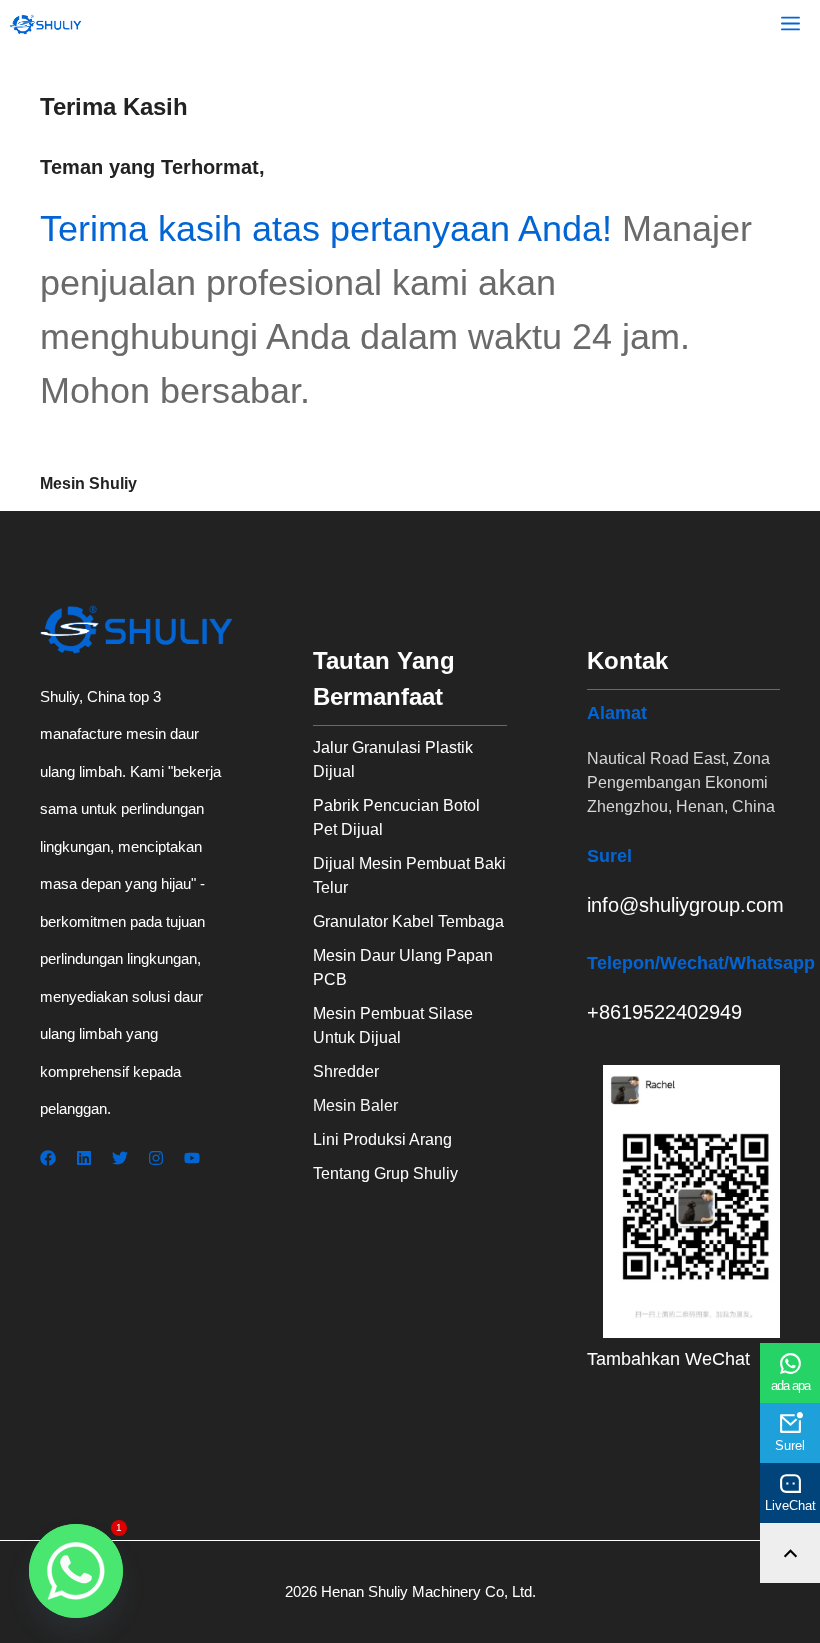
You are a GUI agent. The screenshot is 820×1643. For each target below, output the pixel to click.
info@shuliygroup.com (685, 905)
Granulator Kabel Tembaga (408, 921)
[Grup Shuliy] (46, 25)
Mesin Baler (355, 1105)
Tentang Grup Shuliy (385, 1173)
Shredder (346, 1071)
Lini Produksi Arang (382, 1139)
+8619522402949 (664, 1012)
